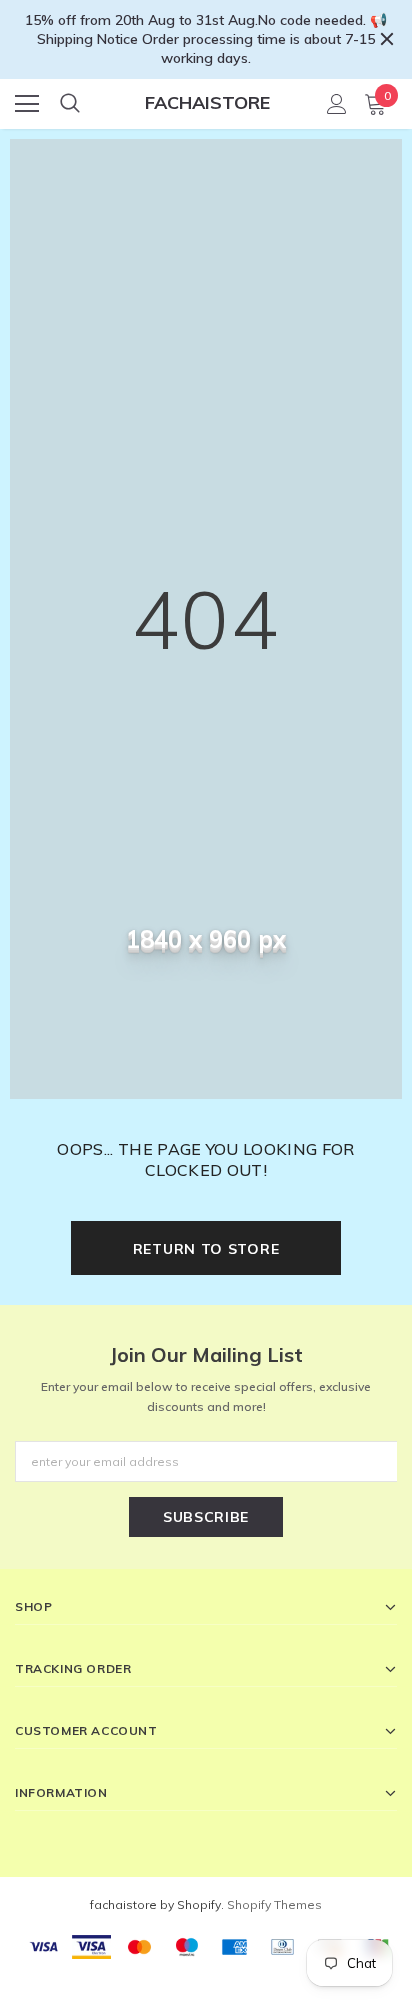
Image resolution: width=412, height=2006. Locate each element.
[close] (387, 39)
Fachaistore (207, 102)
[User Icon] (337, 104)
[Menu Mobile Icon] (27, 104)
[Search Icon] (70, 104)
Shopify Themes (274, 1904)
